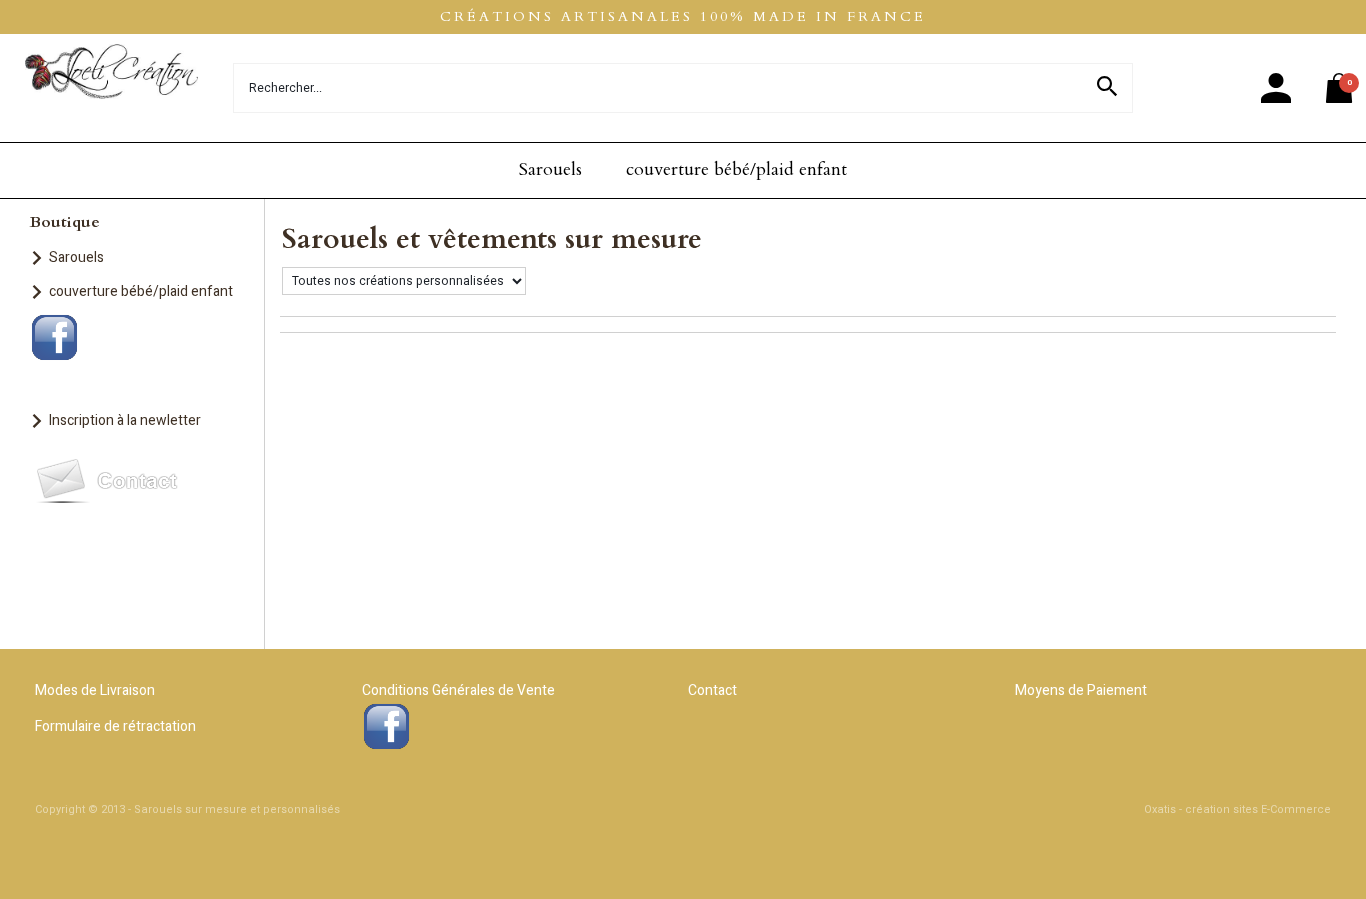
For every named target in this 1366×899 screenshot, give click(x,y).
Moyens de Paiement (1081, 690)
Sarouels (550, 169)
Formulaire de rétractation (115, 726)
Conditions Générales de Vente (458, 690)
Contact (712, 690)
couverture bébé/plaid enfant (736, 169)
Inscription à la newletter (125, 420)
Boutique (65, 222)
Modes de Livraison (95, 690)
